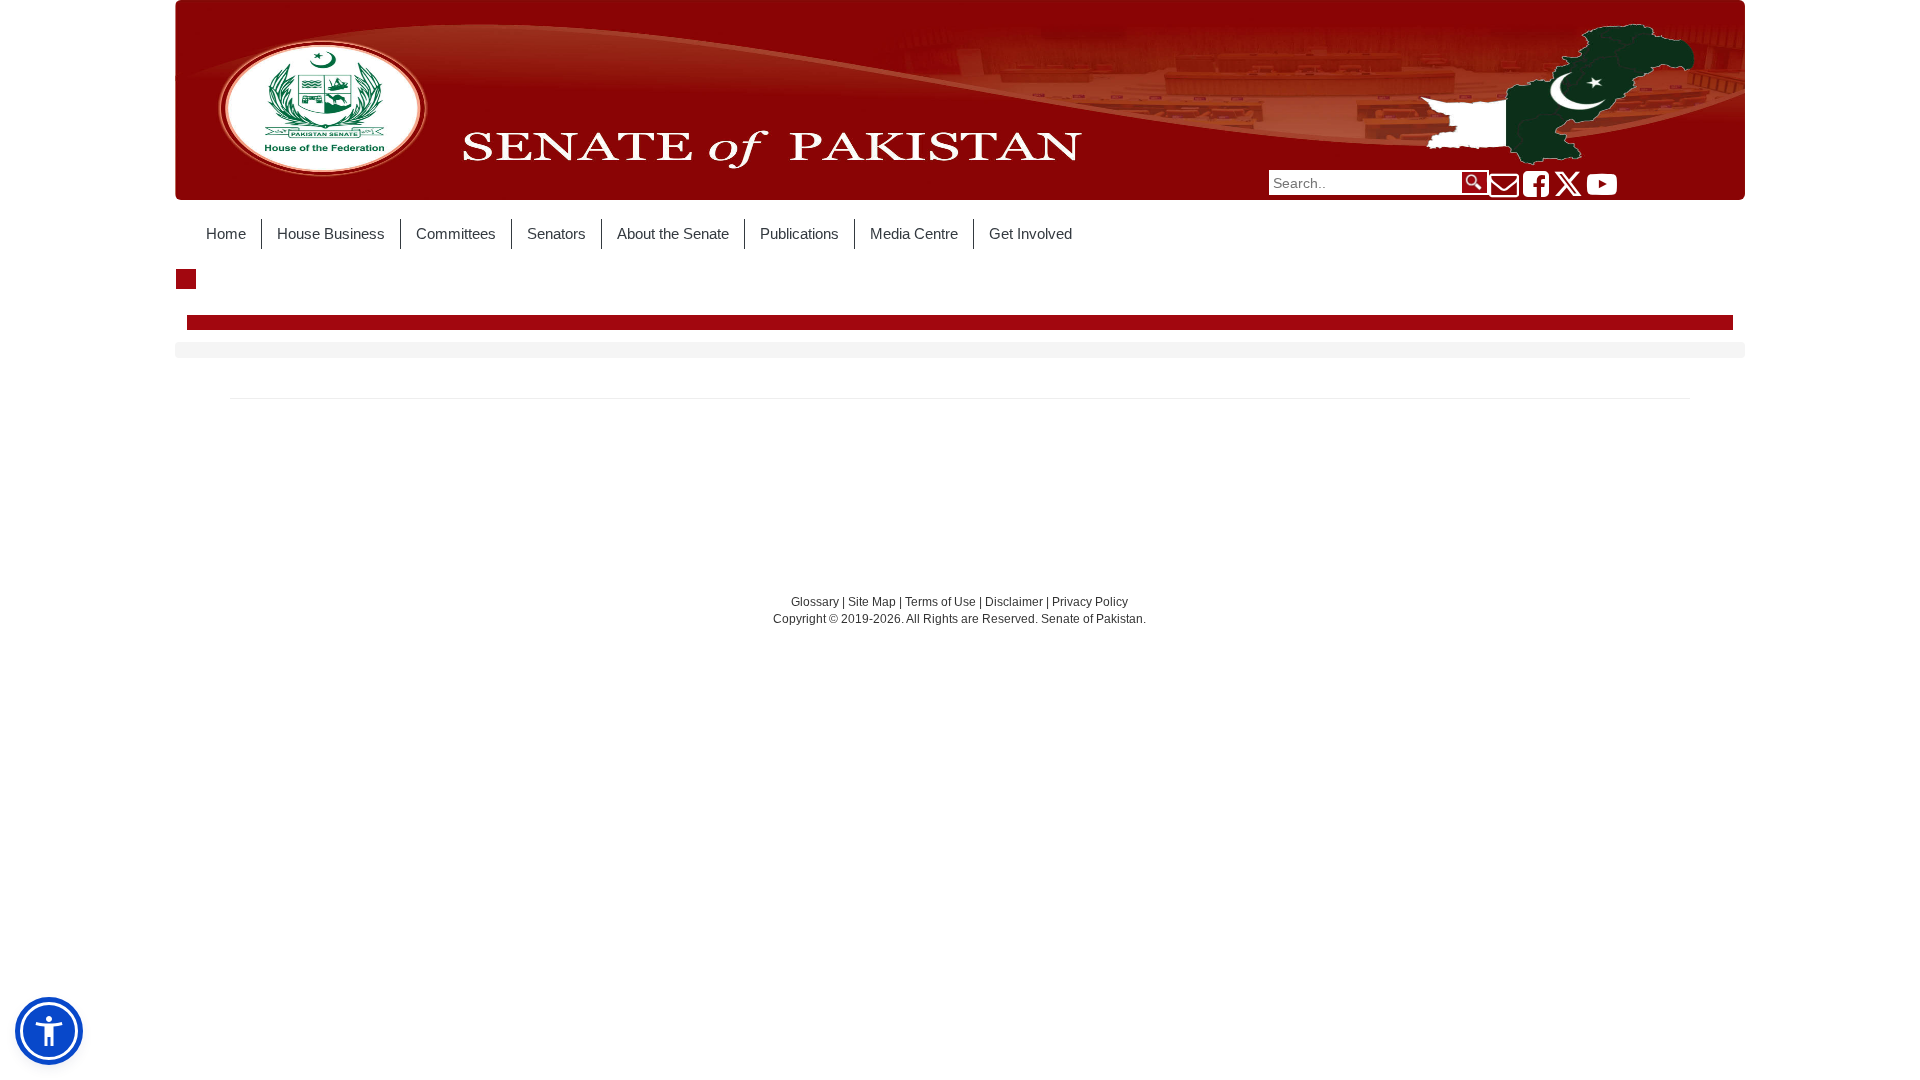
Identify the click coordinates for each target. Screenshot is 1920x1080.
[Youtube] (1602, 190)
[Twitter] (1568, 190)
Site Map (872, 602)
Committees (456, 233)
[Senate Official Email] (1504, 190)
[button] (49, 1031)
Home (226, 233)
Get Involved (1030, 233)
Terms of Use (942, 602)
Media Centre (914, 233)
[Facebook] (1536, 190)
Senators (556, 233)
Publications (799, 233)
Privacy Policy (1090, 602)
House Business (331, 233)
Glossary (815, 602)
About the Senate (673, 233)
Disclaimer (1015, 602)
